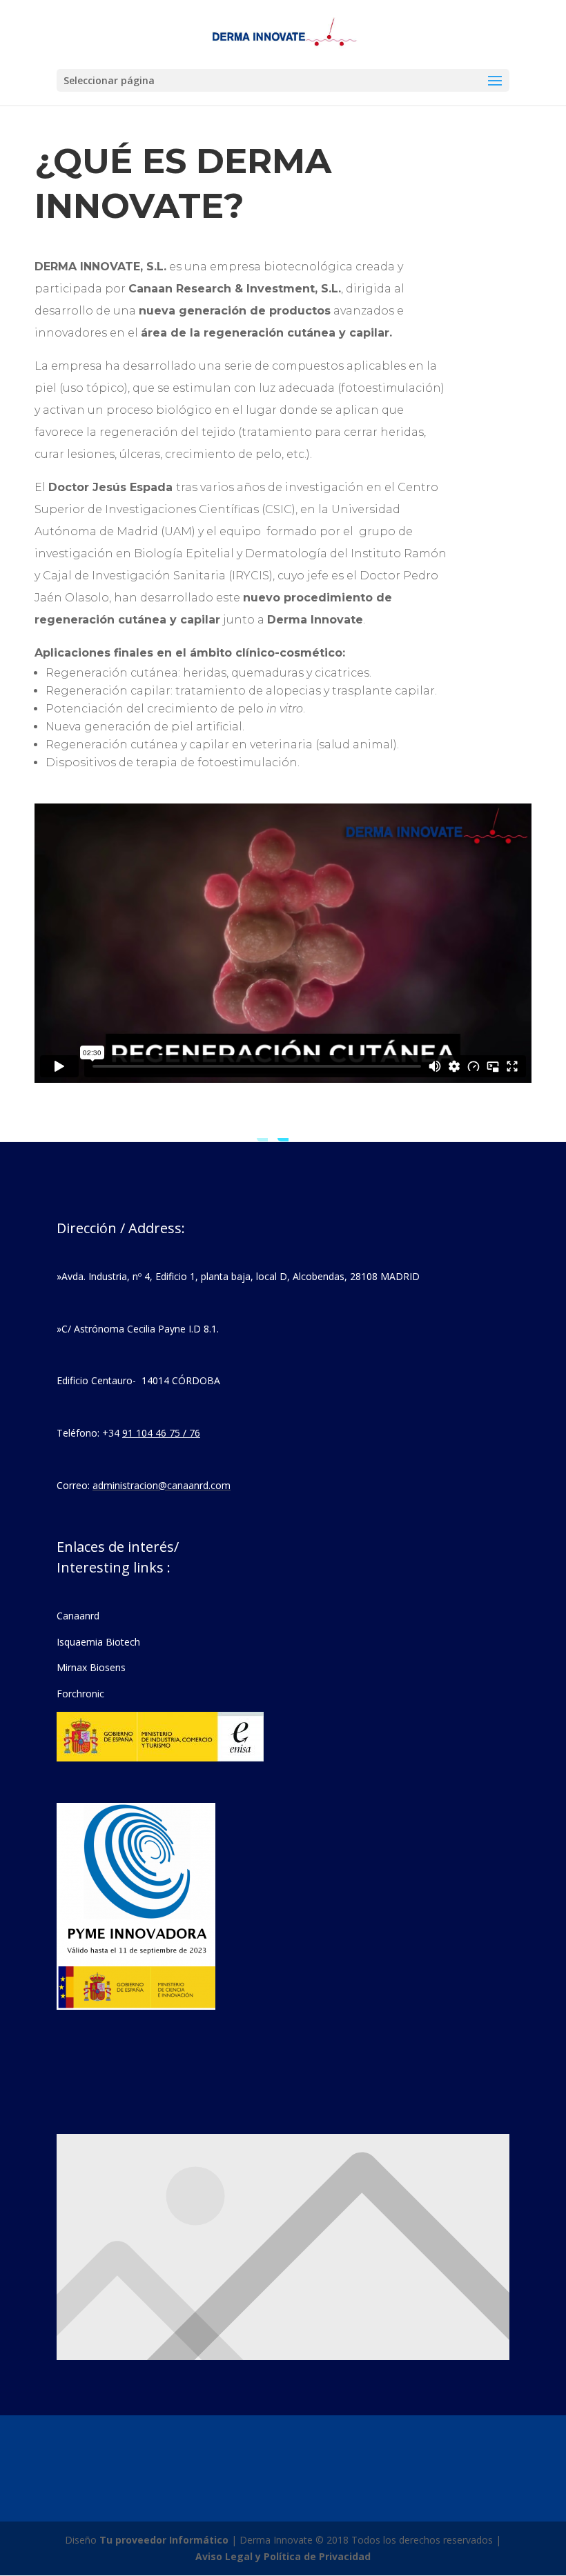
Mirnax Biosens (91, 1667)
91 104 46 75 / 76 (161, 1433)
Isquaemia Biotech (98, 1642)
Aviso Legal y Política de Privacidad (283, 2556)
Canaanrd (78, 1616)
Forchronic (80, 1694)
